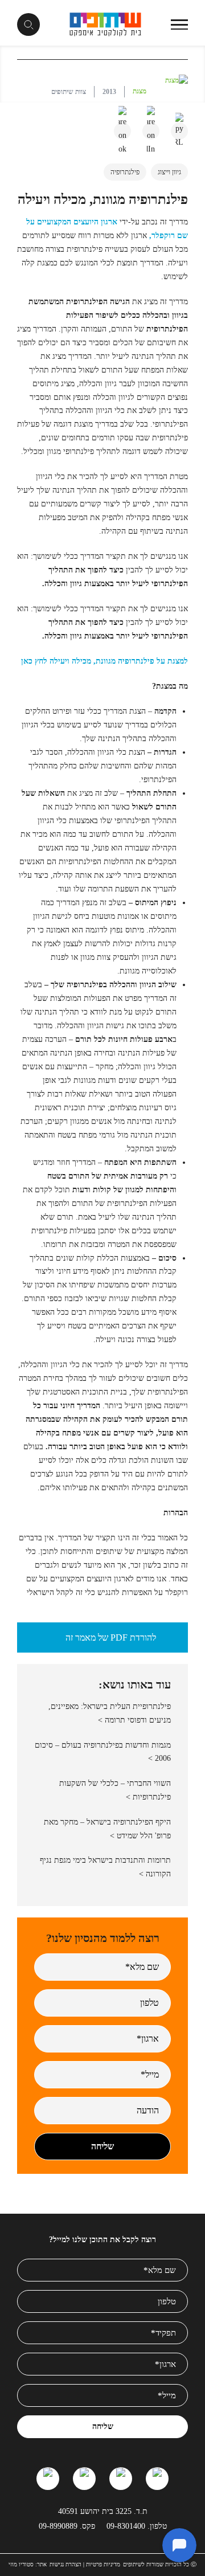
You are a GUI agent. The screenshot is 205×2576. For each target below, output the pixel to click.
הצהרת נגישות (65, 2564)
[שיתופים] (106, 24)
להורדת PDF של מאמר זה (111, 1637)
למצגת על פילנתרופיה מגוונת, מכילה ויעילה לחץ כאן (104, 661)
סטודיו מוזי (21, 2564)
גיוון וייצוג (169, 172)
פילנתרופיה (125, 172)
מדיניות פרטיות (103, 2564)
